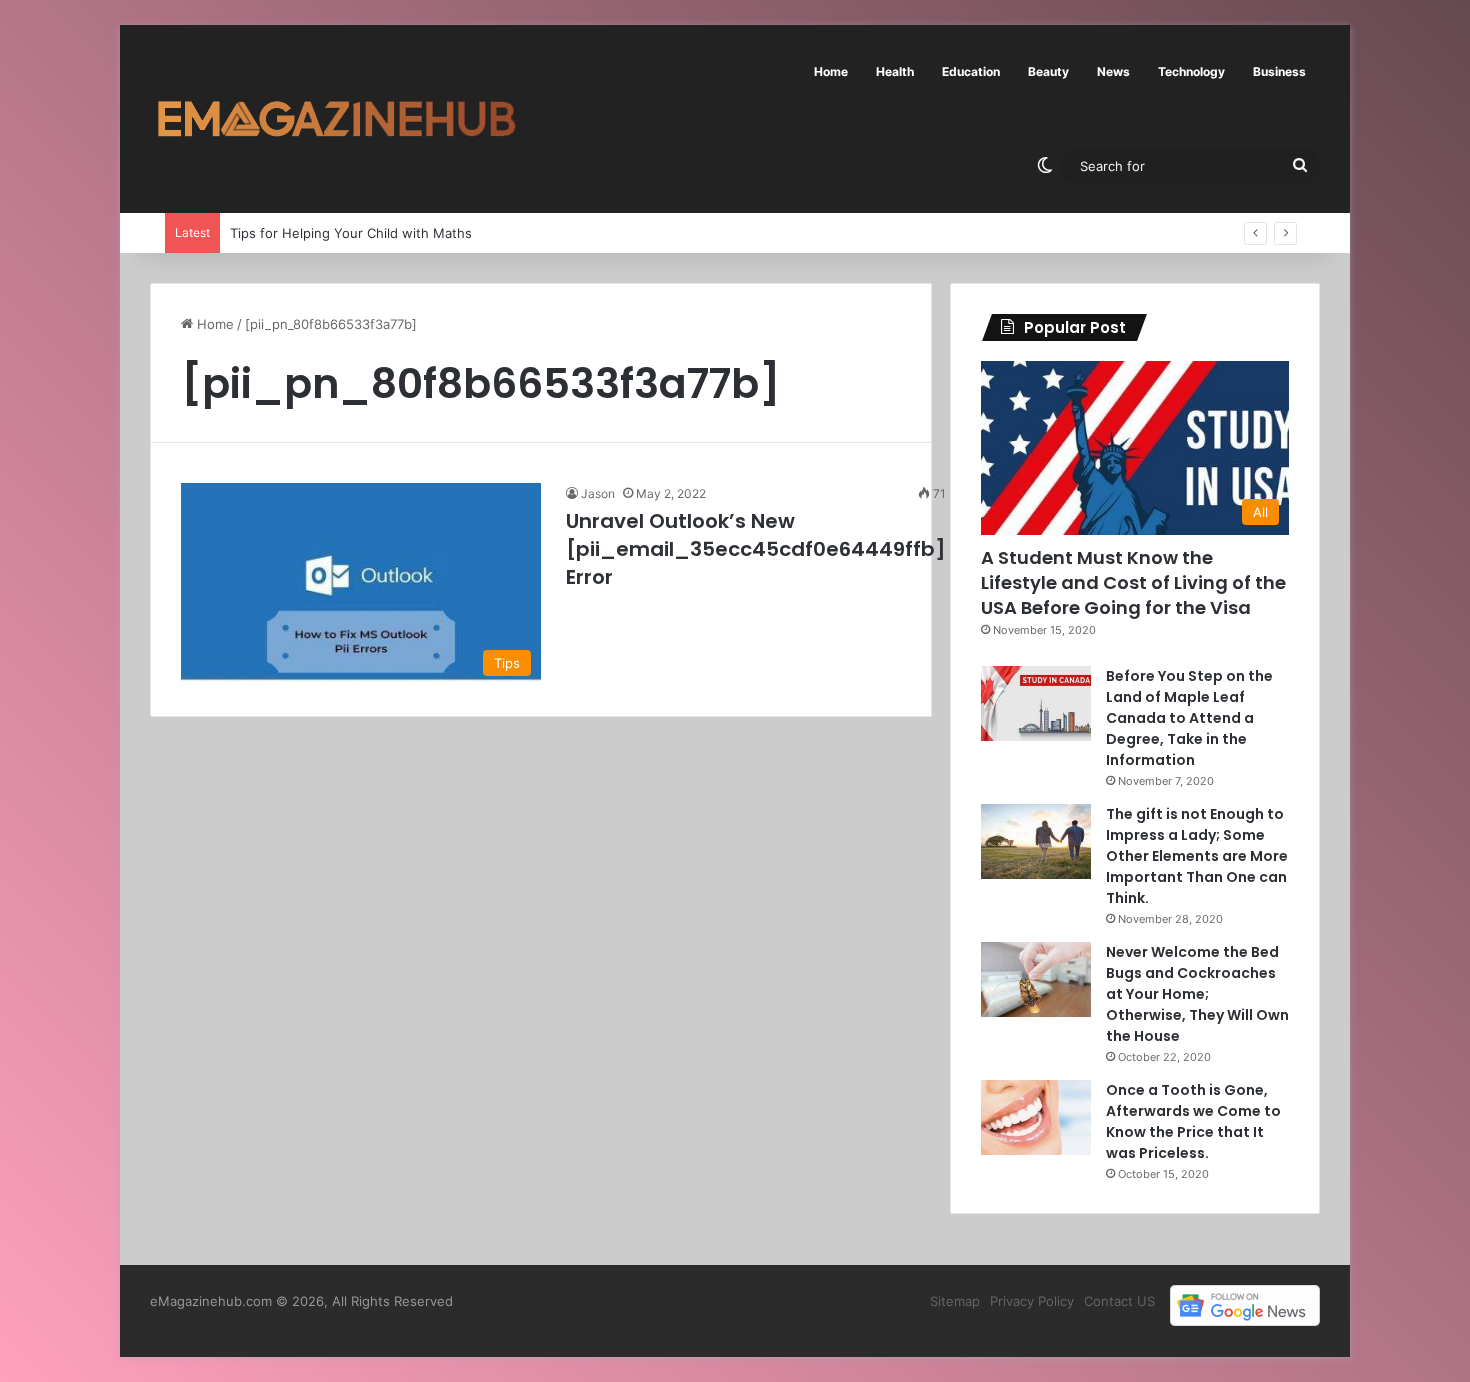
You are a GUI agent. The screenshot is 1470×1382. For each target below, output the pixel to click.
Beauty (1048, 71)
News (1113, 71)
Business (1279, 71)
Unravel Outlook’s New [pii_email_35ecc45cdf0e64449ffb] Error (756, 549)
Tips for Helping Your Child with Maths (351, 233)
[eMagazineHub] (336, 119)
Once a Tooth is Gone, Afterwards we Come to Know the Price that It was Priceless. (1193, 1121)
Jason (598, 493)
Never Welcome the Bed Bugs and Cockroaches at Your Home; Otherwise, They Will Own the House (1197, 994)
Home (831, 71)
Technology (1191, 71)
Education (971, 71)
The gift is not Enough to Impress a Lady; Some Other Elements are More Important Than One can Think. (1197, 856)
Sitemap (955, 1301)
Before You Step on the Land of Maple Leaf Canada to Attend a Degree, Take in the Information (1189, 718)
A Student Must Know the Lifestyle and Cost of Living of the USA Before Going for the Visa (1133, 582)
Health (895, 71)
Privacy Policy (1032, 1301)
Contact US (1119, 1301)
